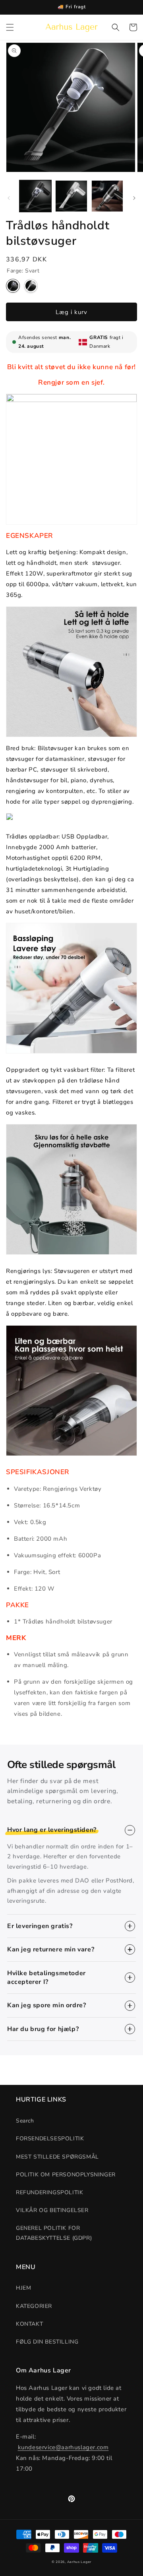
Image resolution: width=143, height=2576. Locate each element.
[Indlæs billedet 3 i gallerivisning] (107, 196)
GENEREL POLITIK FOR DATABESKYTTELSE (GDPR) (54, 2233)
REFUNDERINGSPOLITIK (49, 2192)
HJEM (23, 2288)
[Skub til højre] (134, 198)
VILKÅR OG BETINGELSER (52, 2210)
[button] (10, 27)
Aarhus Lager (79, 2562)
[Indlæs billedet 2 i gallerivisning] (71, 196)
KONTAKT (29, 2324)
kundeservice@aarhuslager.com (63, 2447)
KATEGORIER (34, 2306)
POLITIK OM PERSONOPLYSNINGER (66, 2175)
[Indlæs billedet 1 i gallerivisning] (35, 196)
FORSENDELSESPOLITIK (50, 2139)
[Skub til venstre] (9, 198)
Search (25, 2121)
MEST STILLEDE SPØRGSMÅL (57, 2157)
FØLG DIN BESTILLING (47, 2342)
